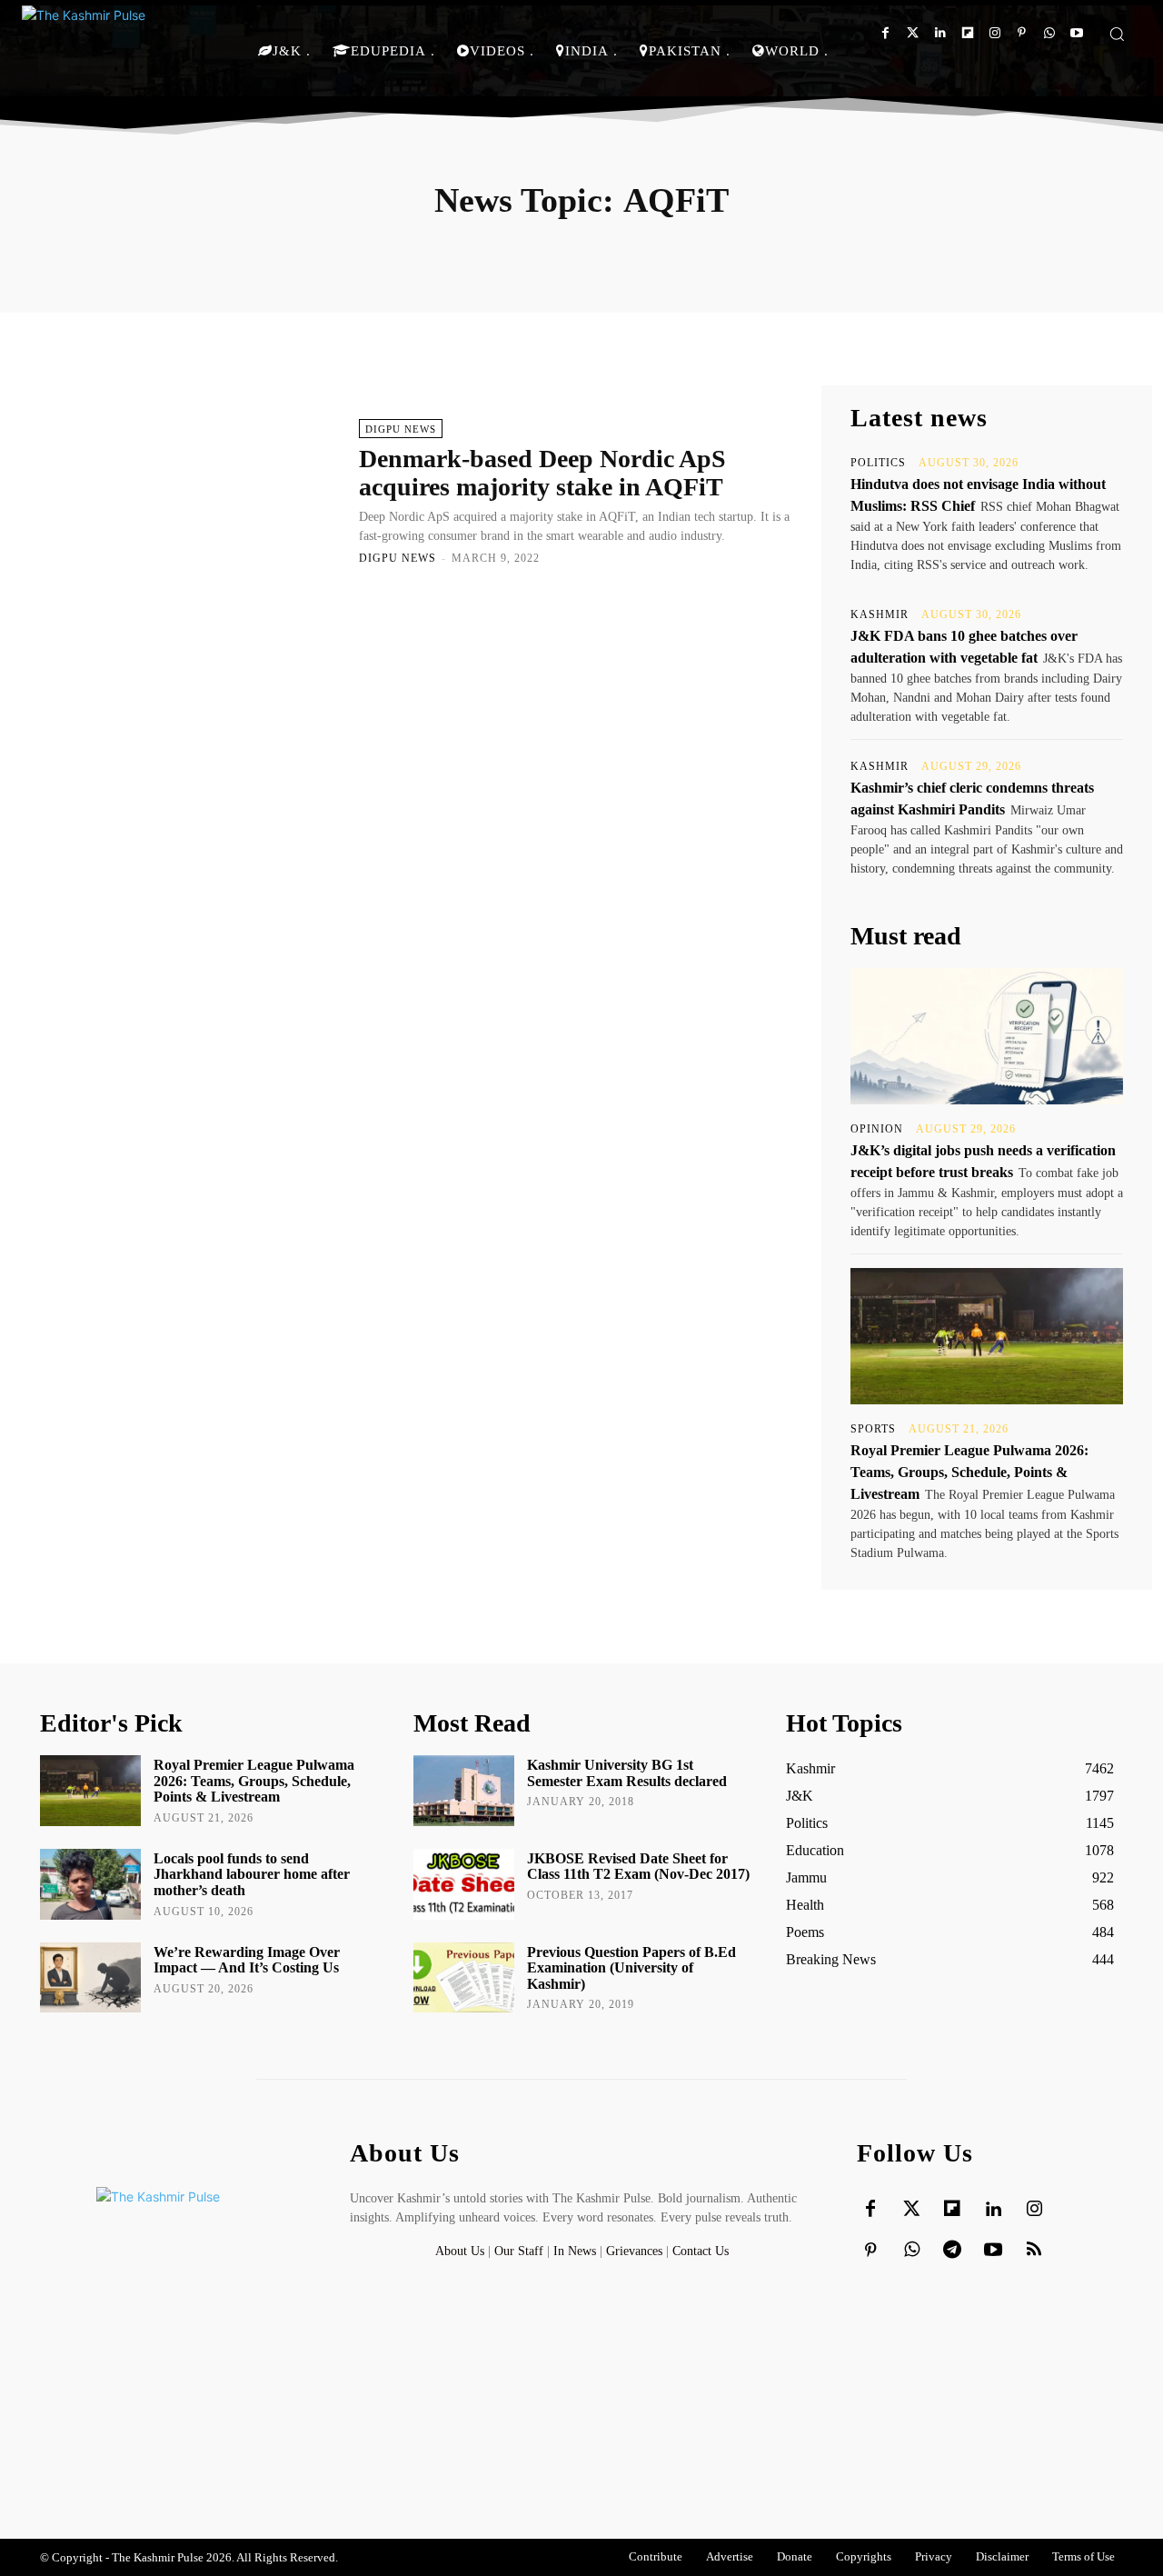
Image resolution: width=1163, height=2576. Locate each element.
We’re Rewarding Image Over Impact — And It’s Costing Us (247, 1960)
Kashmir (880, 614)
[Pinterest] (1022, 33)
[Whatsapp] (1049, 33)
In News (575, 2251)
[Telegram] (952, 2251)
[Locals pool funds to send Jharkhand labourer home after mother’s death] (90, 1884)
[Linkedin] (940, 33)
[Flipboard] (967, 33)
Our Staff (519, 2251)
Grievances (634, 2251)
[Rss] (1034, 2251)
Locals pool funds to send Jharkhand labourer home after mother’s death (252, 1874)
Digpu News (401, 429)
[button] (1117, 34)
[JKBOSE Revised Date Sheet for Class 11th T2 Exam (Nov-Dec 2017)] (464, 1884)
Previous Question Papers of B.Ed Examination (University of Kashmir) (631, 1968)
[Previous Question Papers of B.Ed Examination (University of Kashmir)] (464, 1978)
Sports (873, 1429)
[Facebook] (885, 33)
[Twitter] (913, 33)
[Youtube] (1076, 33)
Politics (878, 463)
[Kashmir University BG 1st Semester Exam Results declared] (464, 1791)
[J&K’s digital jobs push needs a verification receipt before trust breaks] (987, 1036)
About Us (462, 2251)
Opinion (877, 1129)
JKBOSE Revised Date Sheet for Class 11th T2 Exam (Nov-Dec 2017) (638, 1867)
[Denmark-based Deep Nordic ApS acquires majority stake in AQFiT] (190, 491)
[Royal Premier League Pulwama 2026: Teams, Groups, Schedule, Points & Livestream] (987, 1336)
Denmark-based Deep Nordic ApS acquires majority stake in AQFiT (542, 473)
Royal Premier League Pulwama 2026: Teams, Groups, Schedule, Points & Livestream (969, 1472)
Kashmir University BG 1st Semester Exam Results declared (627, 1773)
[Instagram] (994, 33)
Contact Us (701, 2251)
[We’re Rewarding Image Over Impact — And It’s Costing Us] (90, 1978)
